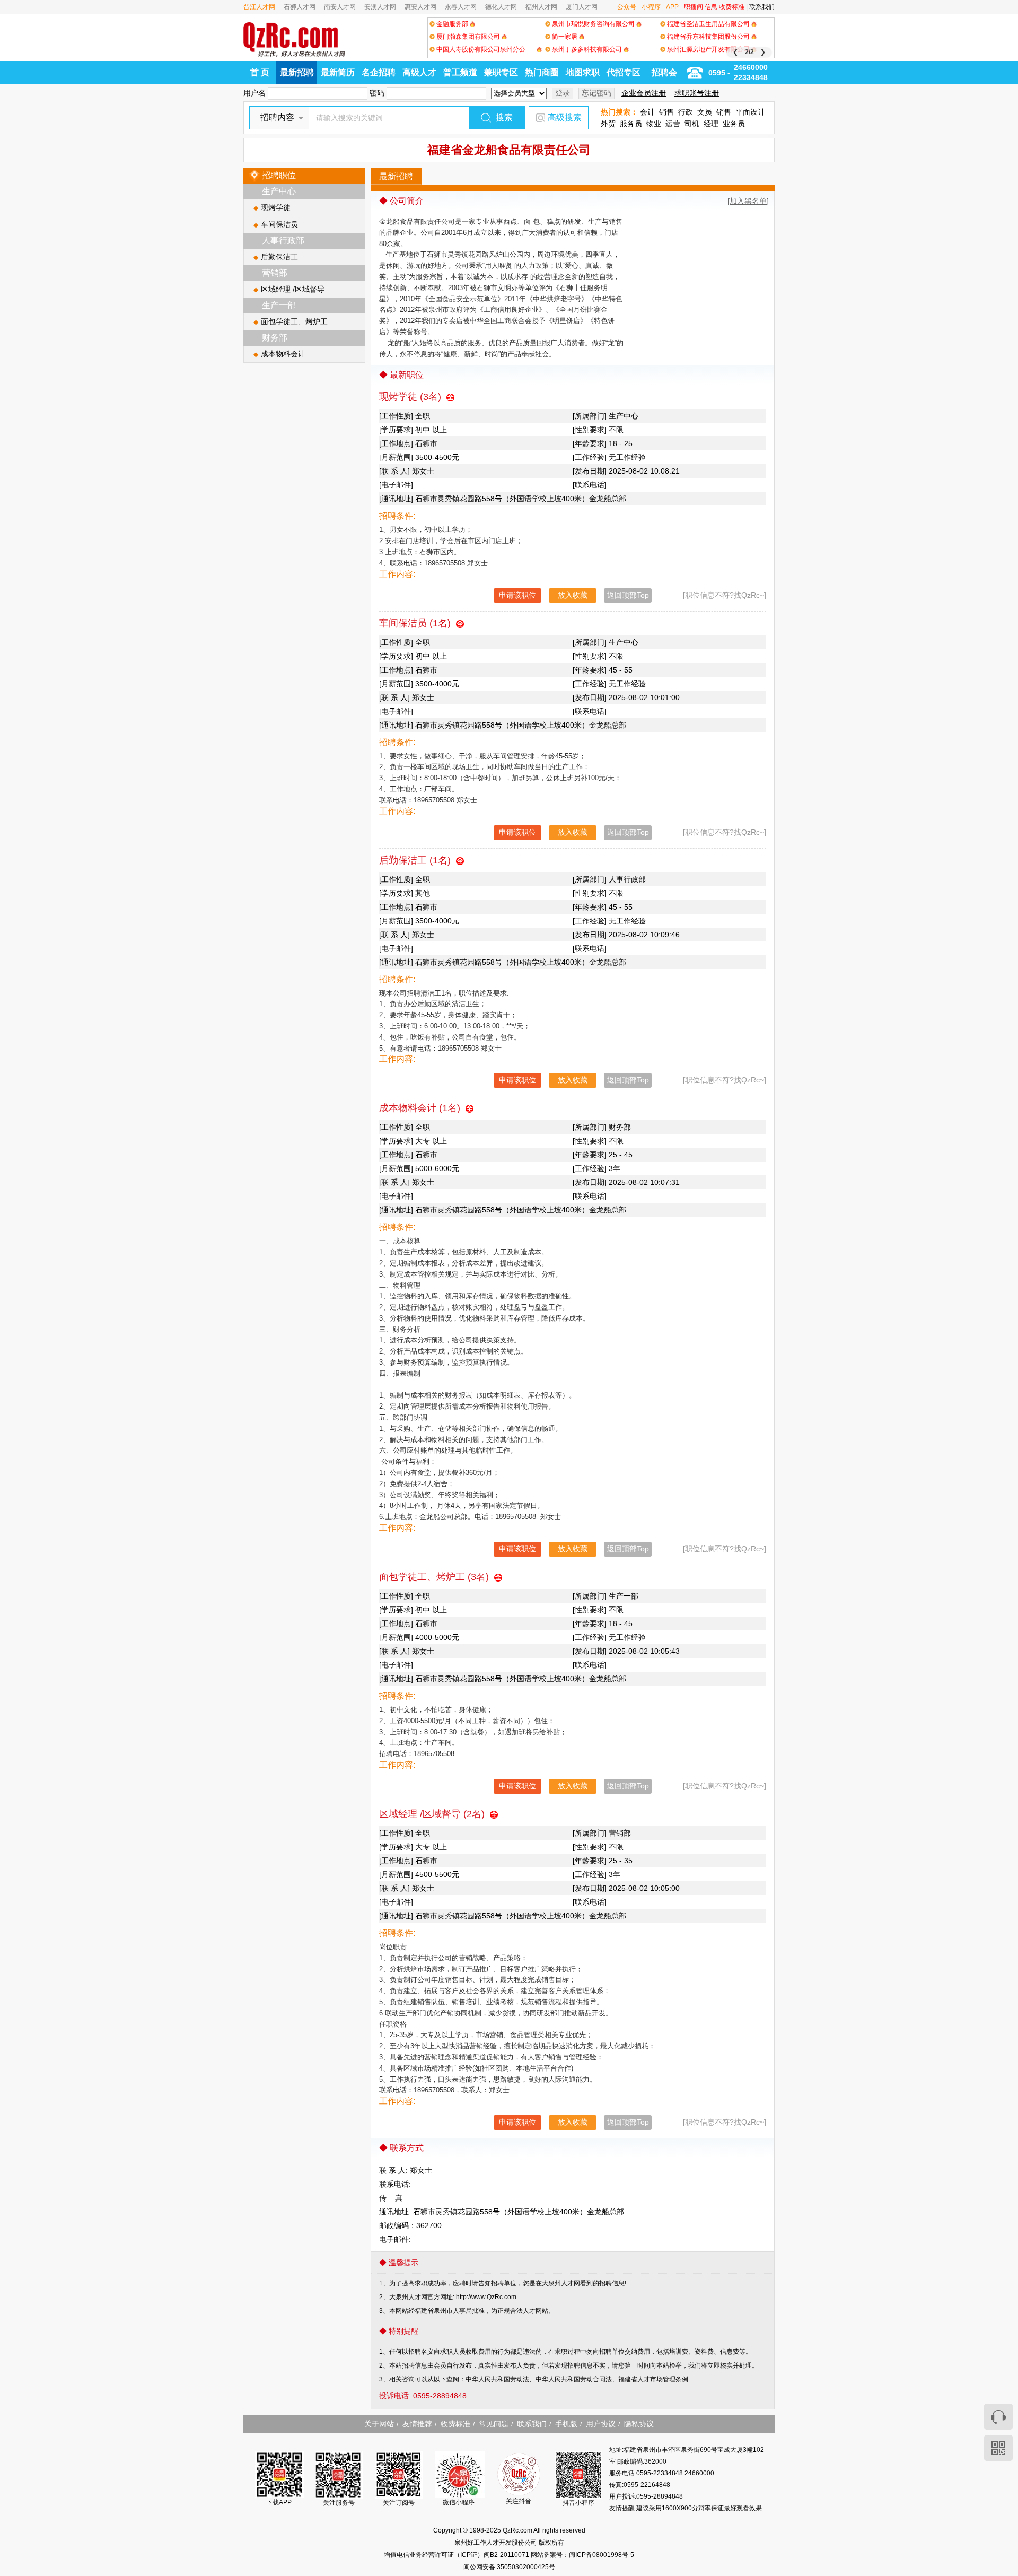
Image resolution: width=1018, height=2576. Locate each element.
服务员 (631, 124)
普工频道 (460, 72)
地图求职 (583, 72)
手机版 (566, 2424)
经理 (711, 124)
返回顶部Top (628, 595)
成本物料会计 (283, 354)
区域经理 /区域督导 (293, 289)
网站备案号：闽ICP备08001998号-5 (582, 2555)
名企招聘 (379, 72)
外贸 (608, 124)
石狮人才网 (300, 7)
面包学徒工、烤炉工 (294, 321)
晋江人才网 (259, 7)
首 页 (260, 72)
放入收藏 (573, 595)
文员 (705, 112)
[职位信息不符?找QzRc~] (725, 595)
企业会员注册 (644, 93)
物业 (654, 124)
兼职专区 (501, 72)
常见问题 (494, 2424)
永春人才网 (461, 7)
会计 (647, 112)
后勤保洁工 (279, 257)
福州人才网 (541, 7)
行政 (686, 112)
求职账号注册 (697, 93)
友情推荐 (417, 2424)
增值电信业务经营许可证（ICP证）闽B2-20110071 (457, 2555)
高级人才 (419, 72)
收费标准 (732, 7)
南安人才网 (340, 7)
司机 (692, 124)
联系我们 (762, 7)
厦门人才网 (582, 7)
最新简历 (338, 72)
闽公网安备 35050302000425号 (509, 2567)
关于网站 (379, 2424)
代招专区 (624, 72)
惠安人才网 (420, 7)
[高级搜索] (540, 118)
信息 (711, 7)
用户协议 (601, 2424)
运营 (673, 124)
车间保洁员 (279, 224)
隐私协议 (639, 2424)
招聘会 (664, 72)
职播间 (694, 7)
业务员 (734, 124)
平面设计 (750, 112)
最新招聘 (297, 72)
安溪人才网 (380, 7)
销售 (666, 112)
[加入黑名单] (748, 201)
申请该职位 (517, 595)
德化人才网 (501, 7)
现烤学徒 (276, 207)
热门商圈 (542, 72)
